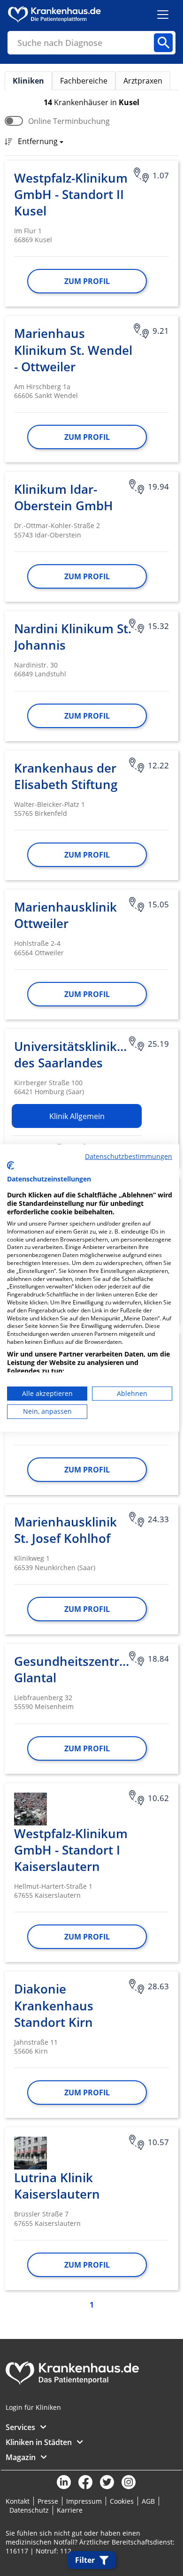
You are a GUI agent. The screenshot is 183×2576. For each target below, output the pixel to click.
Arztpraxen (143, 81)
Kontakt (18, 2501)
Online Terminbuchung (69, 121)
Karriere (70, 2510)
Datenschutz (29, 2510)
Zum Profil (87, 281)
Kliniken (28, 81)
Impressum (84, 2501)
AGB (148, 2501)
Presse (48, 2501)
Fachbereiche (84, 81)
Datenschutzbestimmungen (129, 1156)
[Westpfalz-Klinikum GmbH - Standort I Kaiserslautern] (30, 1809)
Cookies (122, 2501)
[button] (38, 142)
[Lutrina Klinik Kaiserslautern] (30, 2153)
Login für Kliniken (33, 2407)
